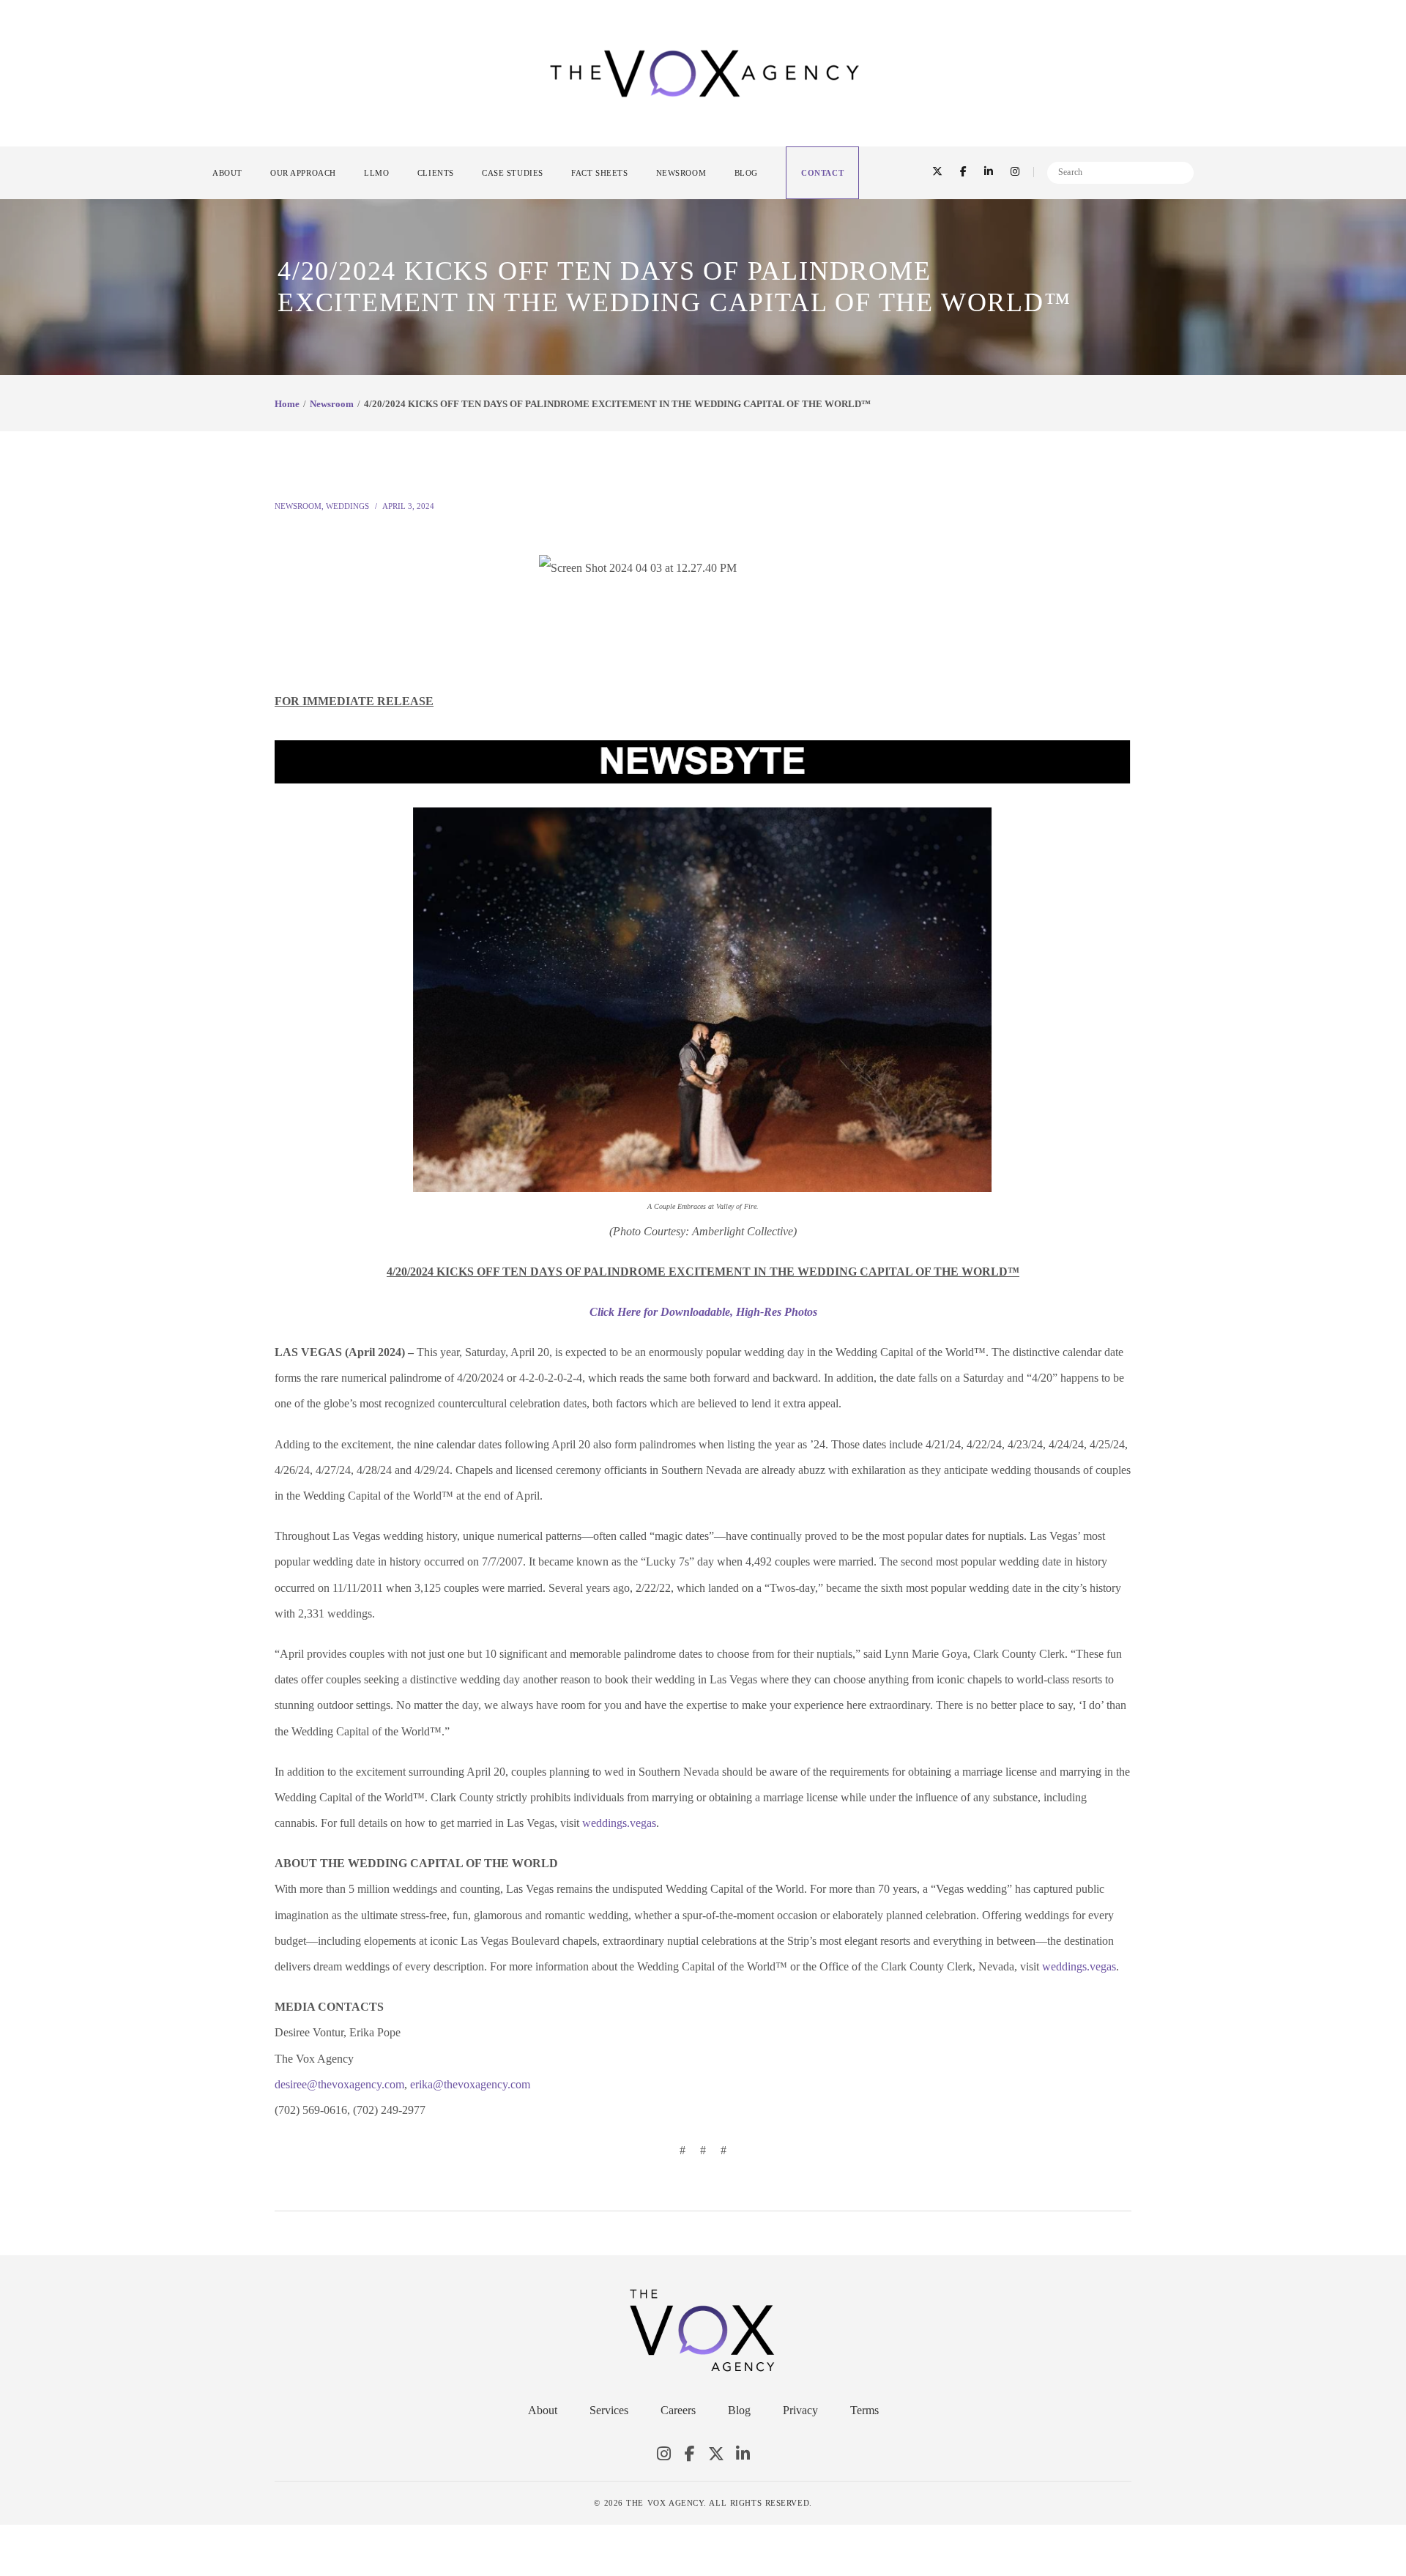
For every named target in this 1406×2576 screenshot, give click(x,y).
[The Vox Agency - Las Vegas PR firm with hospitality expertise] (704, 72)
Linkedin (743, 2454)
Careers (678, 2410)
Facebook (690, 2454)
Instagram (663, 2454)
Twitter (716, 2454)
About (543, 2410)
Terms (864, 2410)
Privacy (800, 2410)
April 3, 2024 (408, 506)
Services (609, 2410)
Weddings (347, 506)
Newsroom (332, 404)
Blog (739, 2410)
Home (287, 404)
